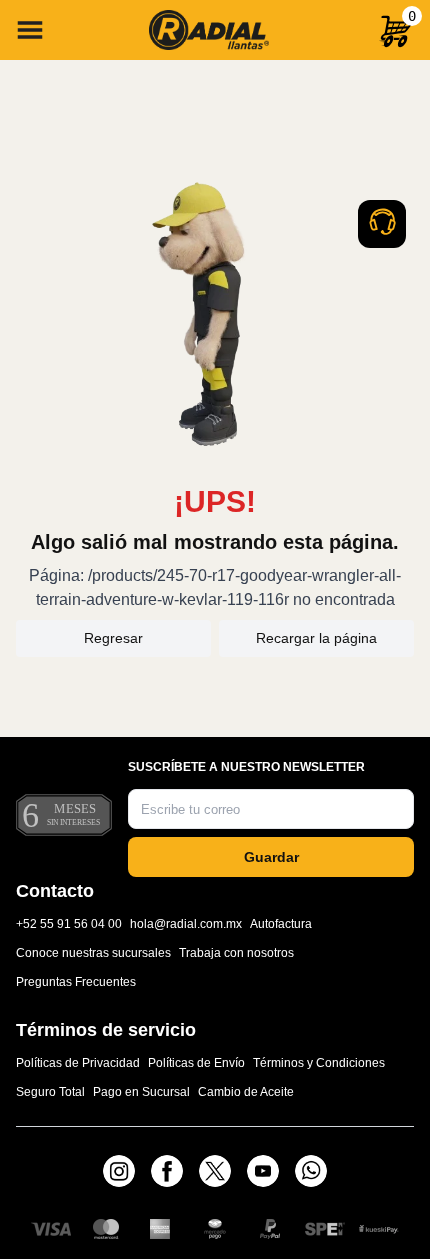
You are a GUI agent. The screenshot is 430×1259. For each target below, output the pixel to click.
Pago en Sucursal (141, 1092)
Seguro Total (50, 1092)
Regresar (113, 638)
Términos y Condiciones (319, 1063)
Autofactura (281, 924)
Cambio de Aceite (246, 1092)
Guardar (271, 857)
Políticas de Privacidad (78, 1063)
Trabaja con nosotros (236, 953)
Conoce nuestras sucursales (93, 953)
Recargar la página (316, 638)
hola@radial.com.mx (186, 924)
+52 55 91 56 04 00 (69, 924)
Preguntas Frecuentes (76, 982)
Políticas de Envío (196, 1063)
